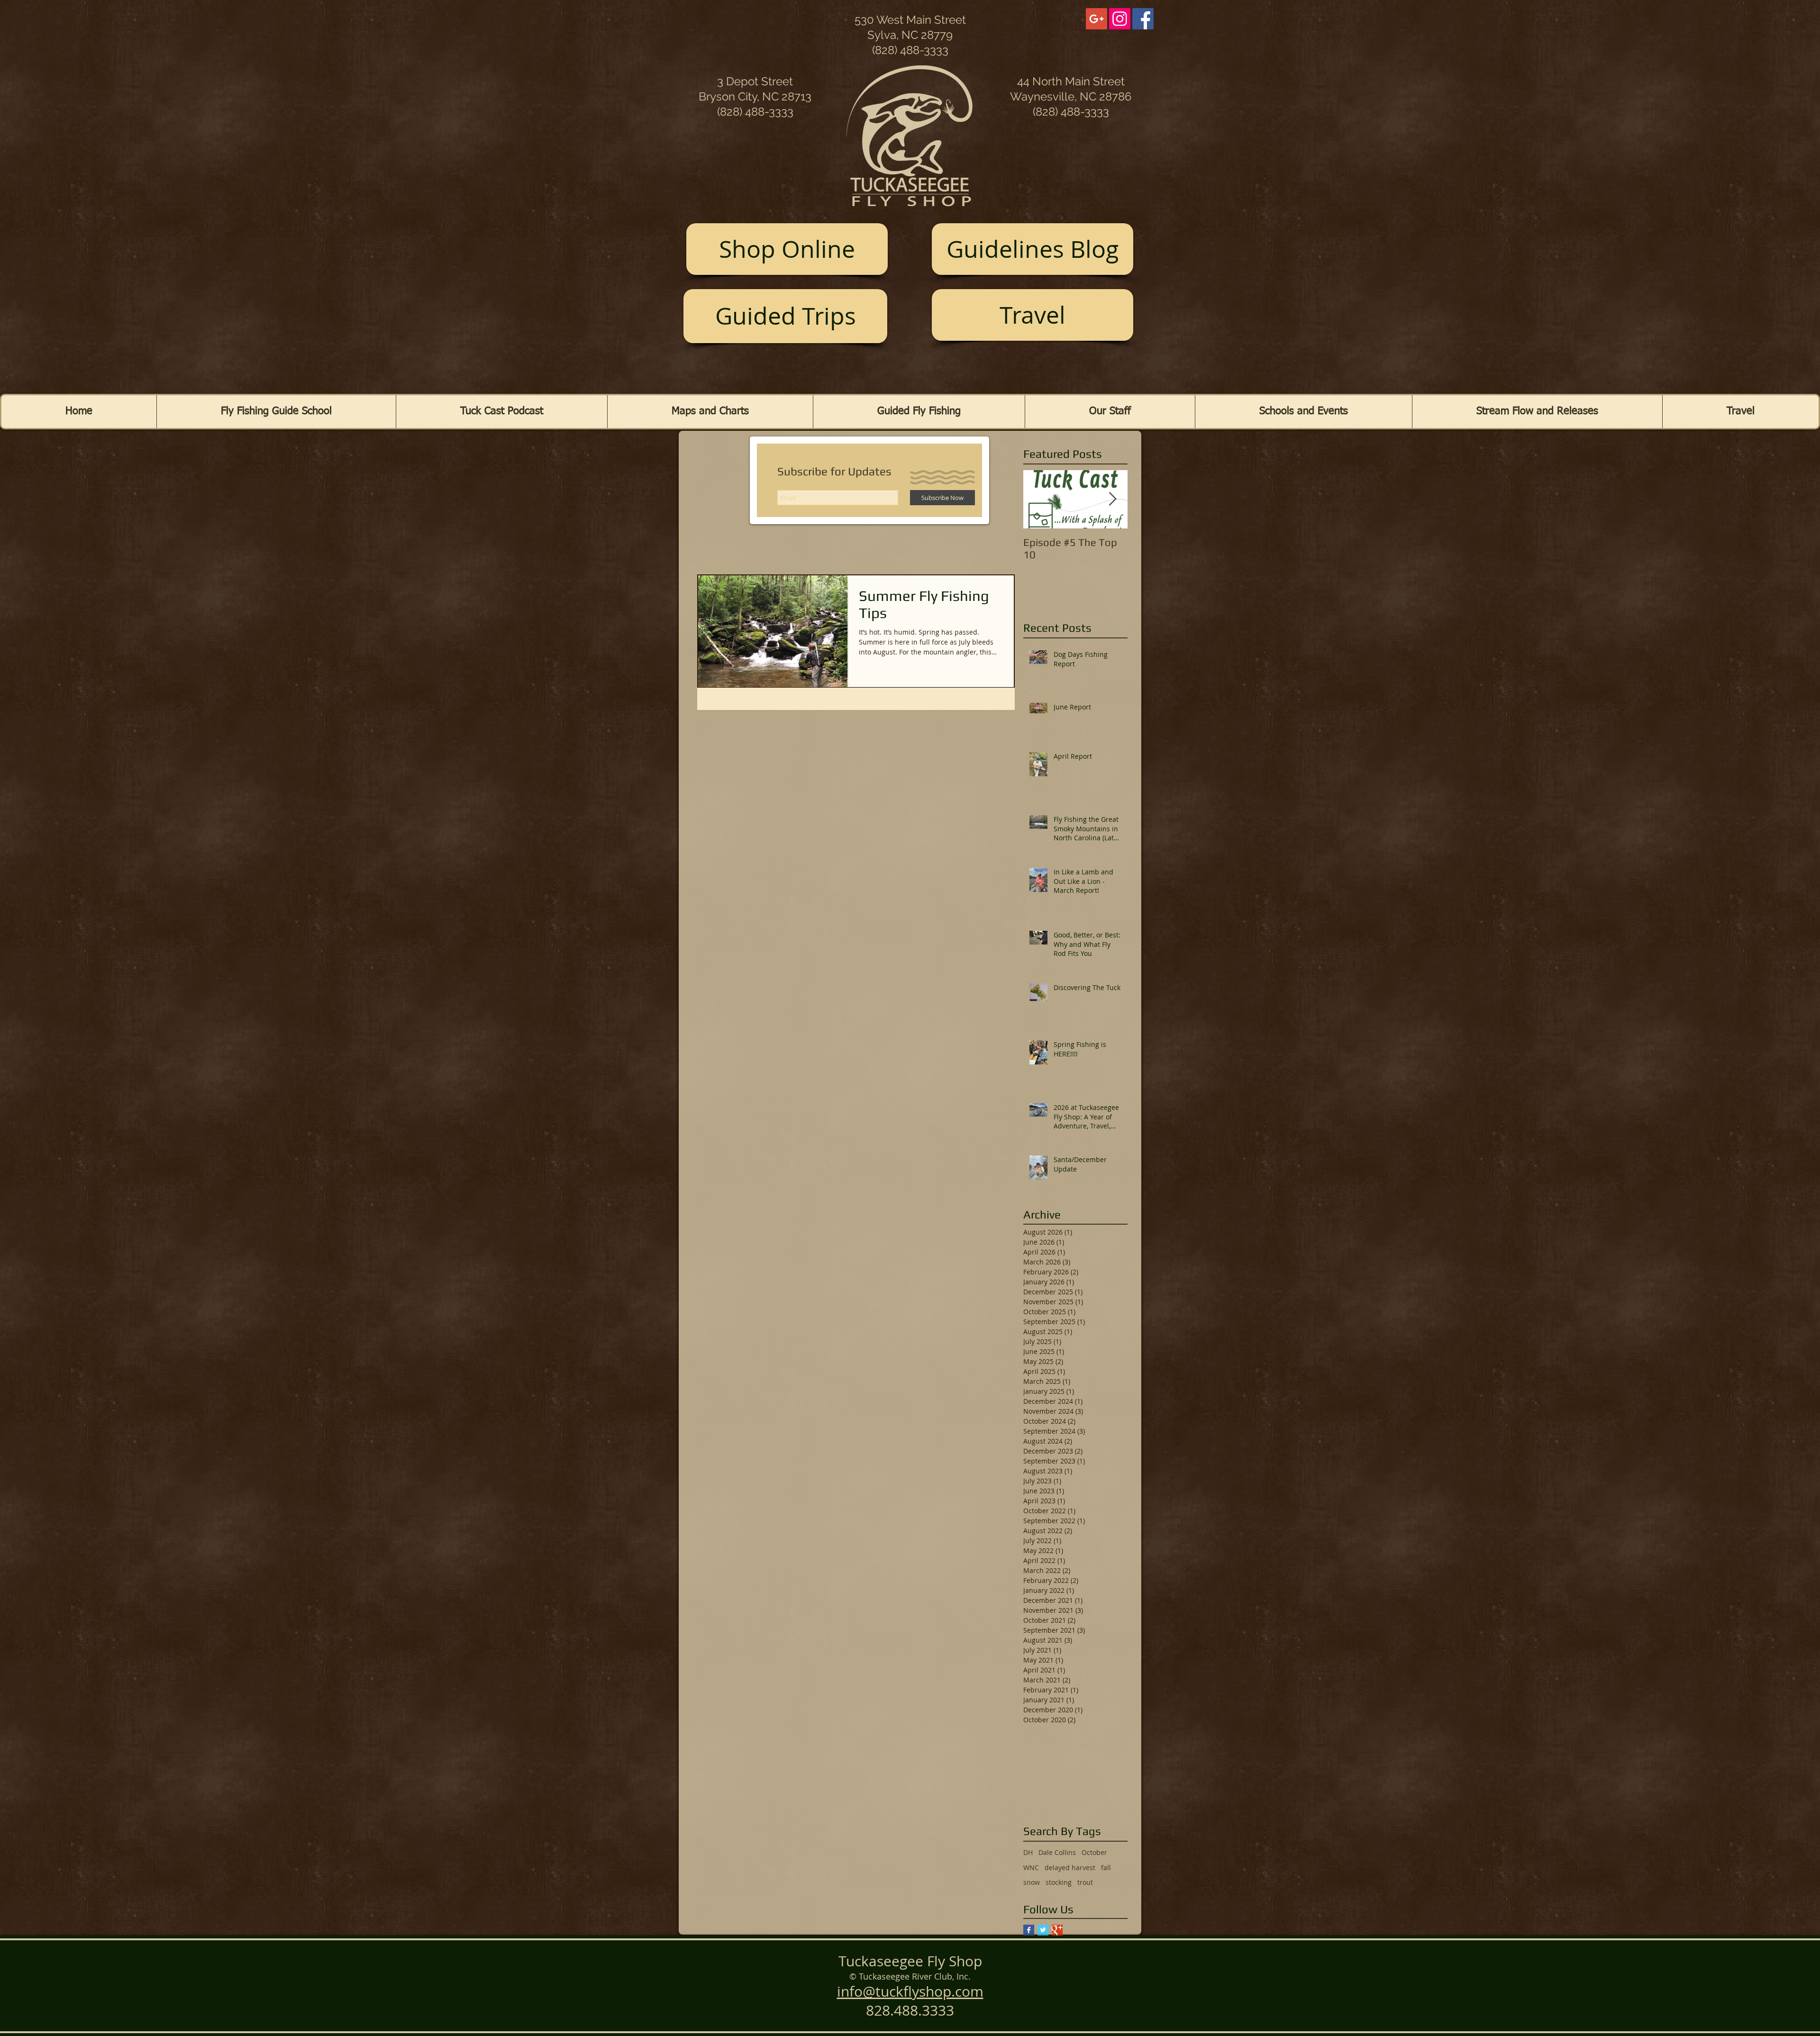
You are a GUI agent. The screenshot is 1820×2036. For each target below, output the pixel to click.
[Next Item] (1112, 499)
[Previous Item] (1038, 499)
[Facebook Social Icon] (1143, 19)
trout (1085, 1882)
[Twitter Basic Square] (1043, 1930)
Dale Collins (1057, 1852)
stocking (1059, 1882)
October (1094, 1852)
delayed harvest (1070, 1868)
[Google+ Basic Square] (1057, 1930)
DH (1028, 1852)
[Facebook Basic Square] (1029, 1930)
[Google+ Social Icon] (1097, 19)
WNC (1031, 1868)
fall (1106, 1868)
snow (1032, 1882)
